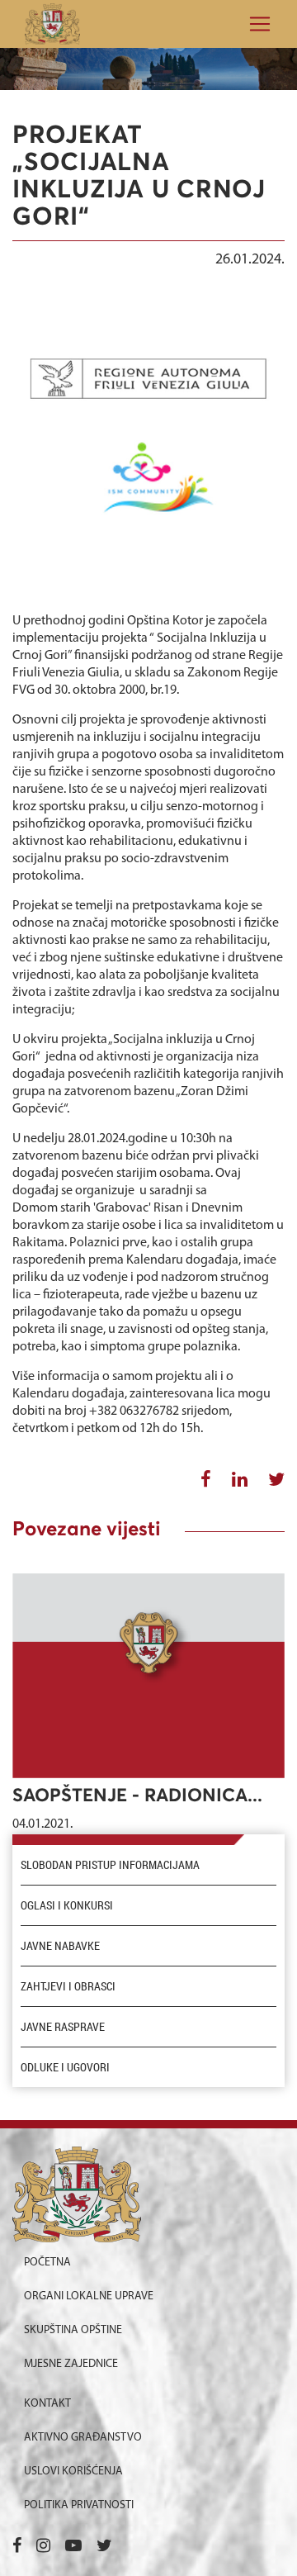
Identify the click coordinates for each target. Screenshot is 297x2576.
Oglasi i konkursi (67, 1905)
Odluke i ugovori (65, 2067)
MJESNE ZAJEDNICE (71, 2364)
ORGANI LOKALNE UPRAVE (89, 2296)
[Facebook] (17, 2547)
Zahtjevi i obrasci (68, 1986)
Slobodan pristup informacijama (110, 1865)
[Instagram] (43, 2547)
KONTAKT (47, 2404)
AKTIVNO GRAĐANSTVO (83, 2438)
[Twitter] (104, 2547)
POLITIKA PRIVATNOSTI (79, 2505)
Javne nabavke (60, 1946)
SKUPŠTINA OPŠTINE (73, 2330)
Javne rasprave (63, 2027)
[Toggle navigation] (255, 24)
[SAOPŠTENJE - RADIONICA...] (148, 1676)
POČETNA (47, 2263)
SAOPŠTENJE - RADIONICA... (137, 1796)
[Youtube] (73, 2547)
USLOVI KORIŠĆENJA (73, 2472)
